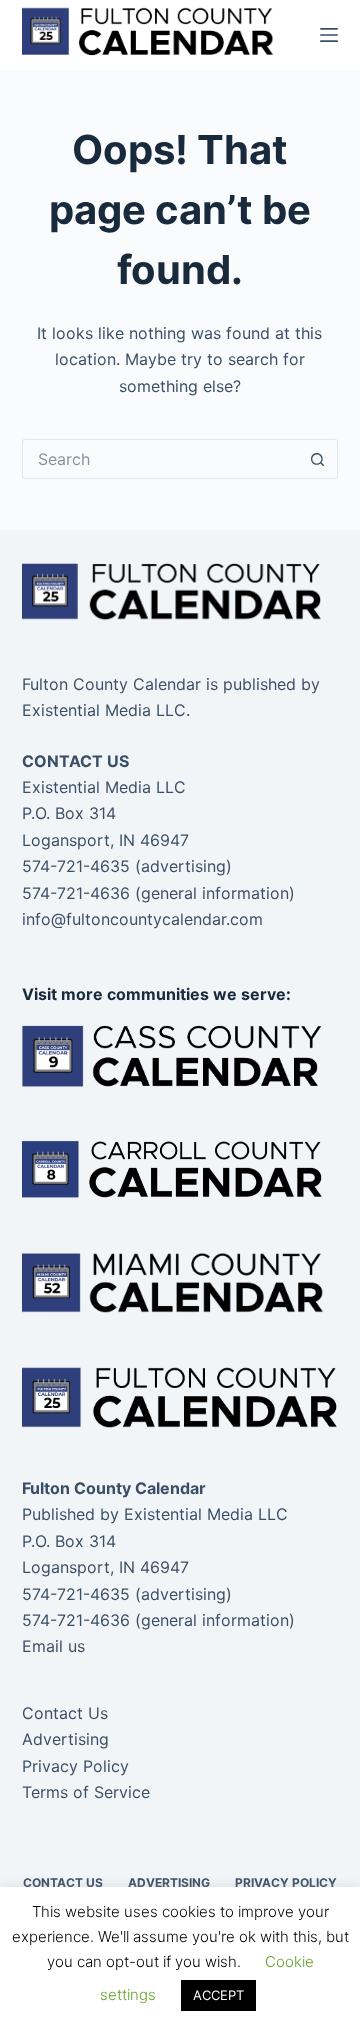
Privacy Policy (75, 1766)
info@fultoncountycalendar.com (142, 919)
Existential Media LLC (206, 1514)
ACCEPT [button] (218, 1995)
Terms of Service (86, 1792)
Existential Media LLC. (106, 710)
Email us (53, 1646)
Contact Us (65, 1713)
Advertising (65, 1739)
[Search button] (318, 459)
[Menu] (329, 35)
